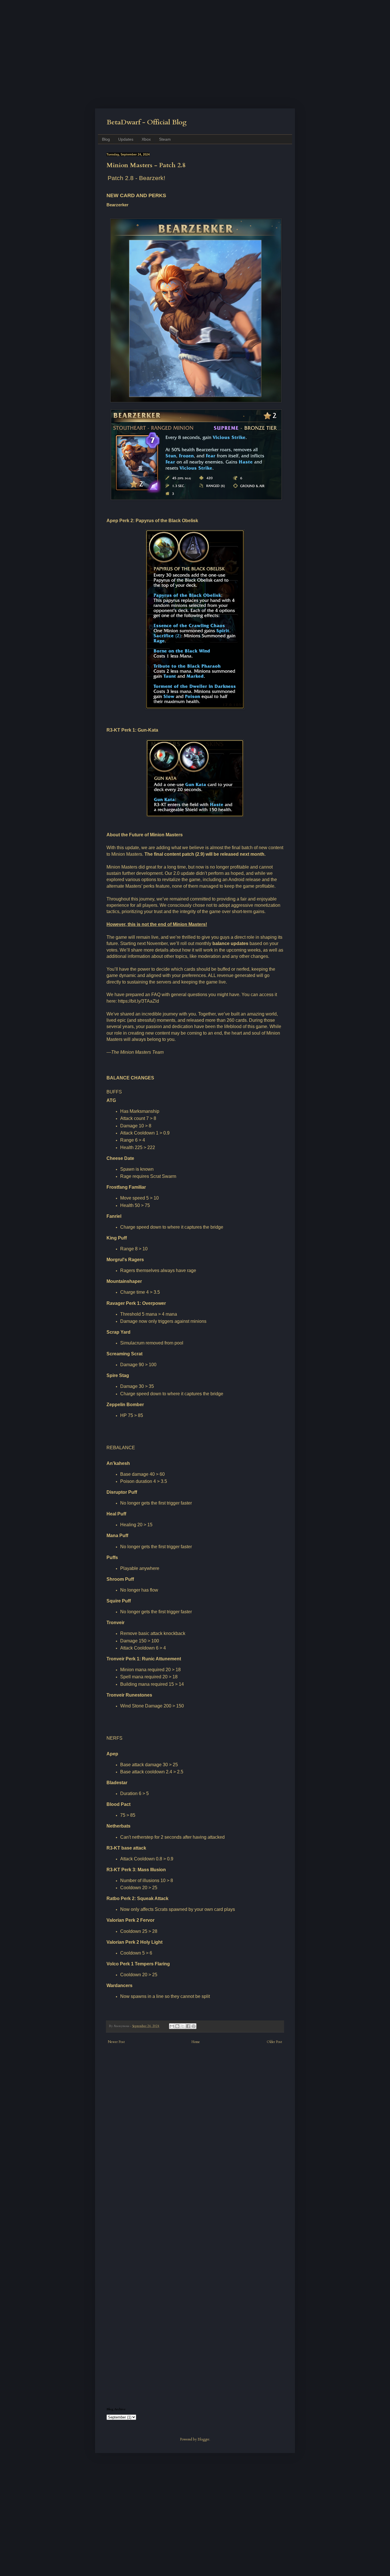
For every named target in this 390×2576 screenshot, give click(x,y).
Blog (106, 139)
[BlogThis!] (177, 2026)
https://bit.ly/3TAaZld (138, 1001)
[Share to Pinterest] (194, 2026)
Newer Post (116, 2042)
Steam (165, 139)
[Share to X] (183, 2026)
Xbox (146, 139)
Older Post (274, 2042)
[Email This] (172, 2026)
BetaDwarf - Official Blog (147, 122)
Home (196, 2042)
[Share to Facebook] (188, 2026)
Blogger (203, 2439)
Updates (126, 139)
